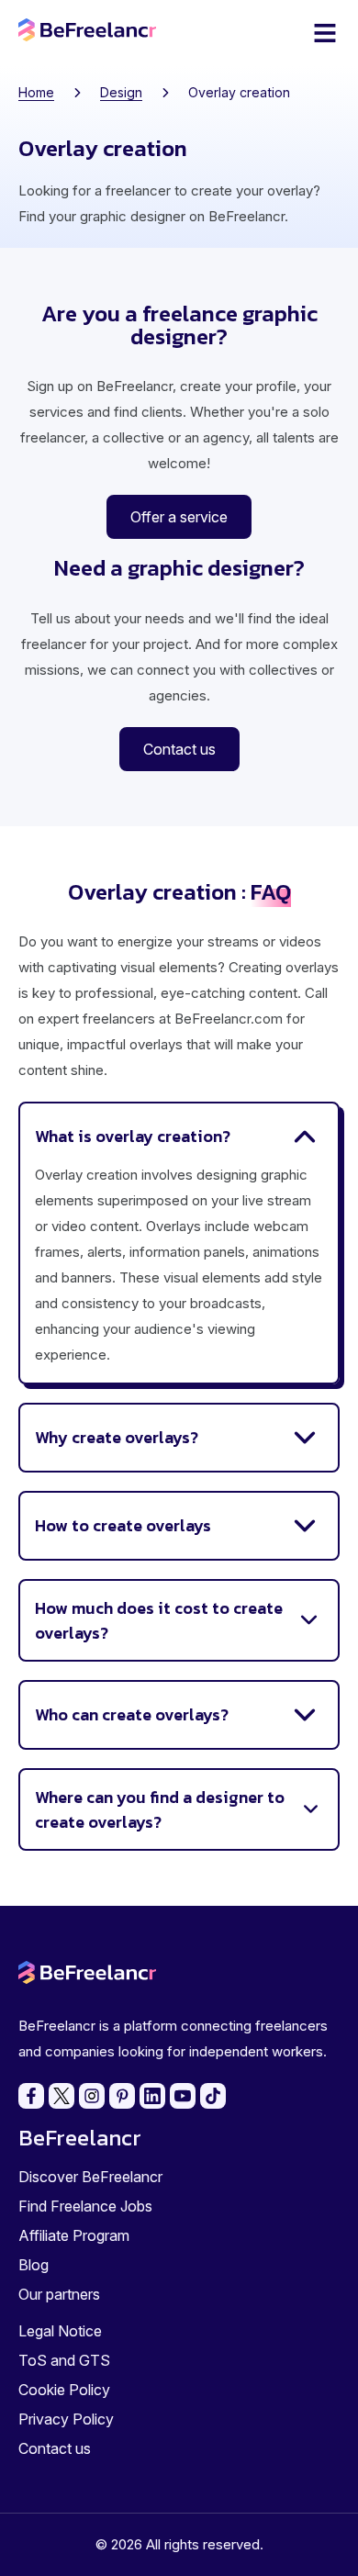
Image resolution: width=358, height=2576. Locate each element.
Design (121, 92)
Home (36, 92)
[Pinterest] (122, 2096)
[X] (62, 2096)
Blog (34, 2265)
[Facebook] (31, 2096)
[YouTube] (183, 2096)
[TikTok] (213, 2096)
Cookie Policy (64, 2390)
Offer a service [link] (179, 517)
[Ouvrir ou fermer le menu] (325, 33)
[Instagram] (92, 2096)
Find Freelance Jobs (85, 2206)
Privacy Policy (66, 2419)
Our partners (59, 2294)
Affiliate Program (74, 2235)
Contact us (55, 2448)
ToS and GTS (64, 2360)
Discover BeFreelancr (90, 2177)
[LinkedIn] (152, 2096)
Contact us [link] (179, 749)
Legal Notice (60, 2331)
